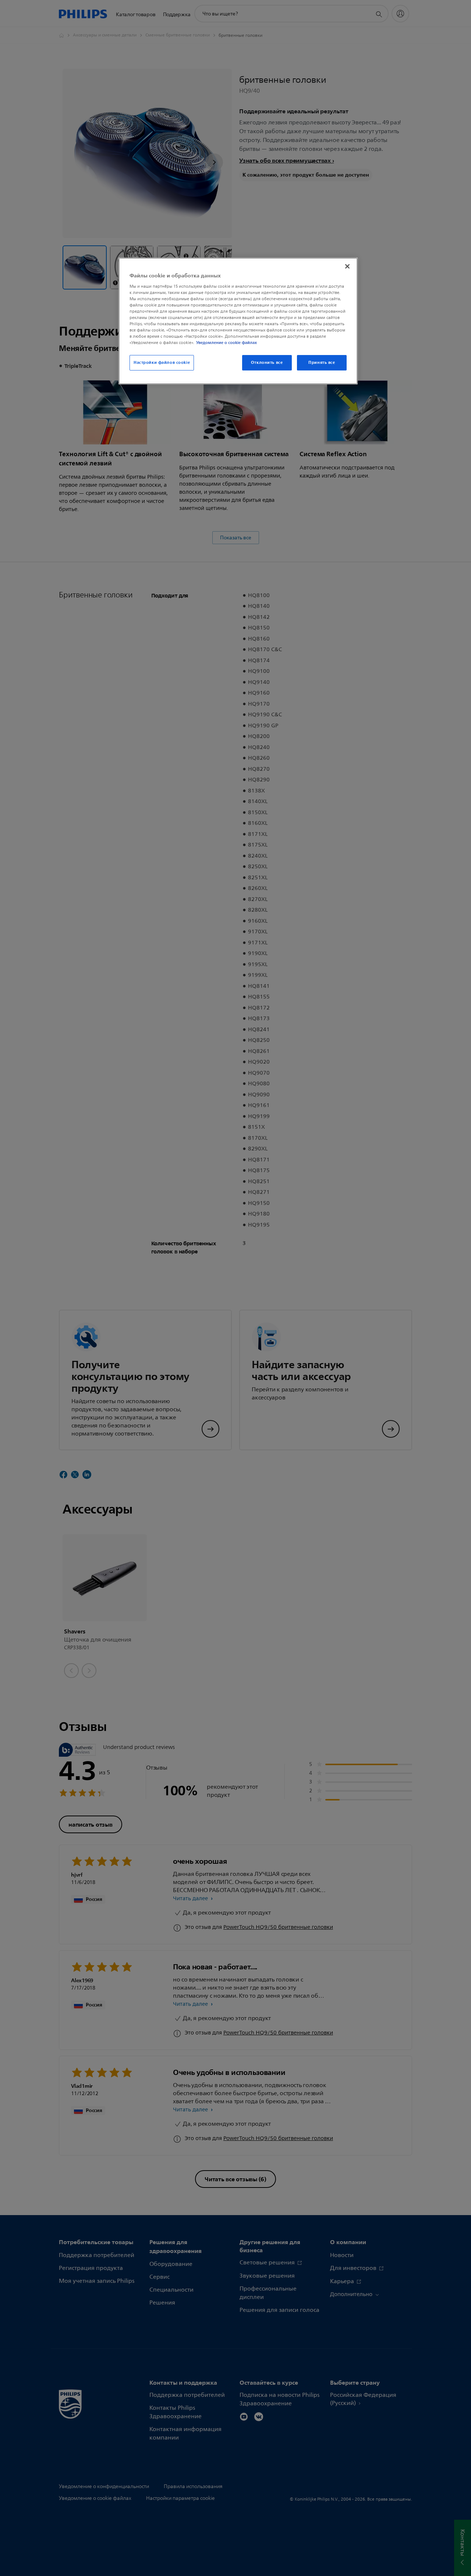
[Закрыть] (347, 266)
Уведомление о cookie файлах (226, 343)
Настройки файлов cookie (162, 362)
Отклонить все (267, 362)
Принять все (322, 362)
